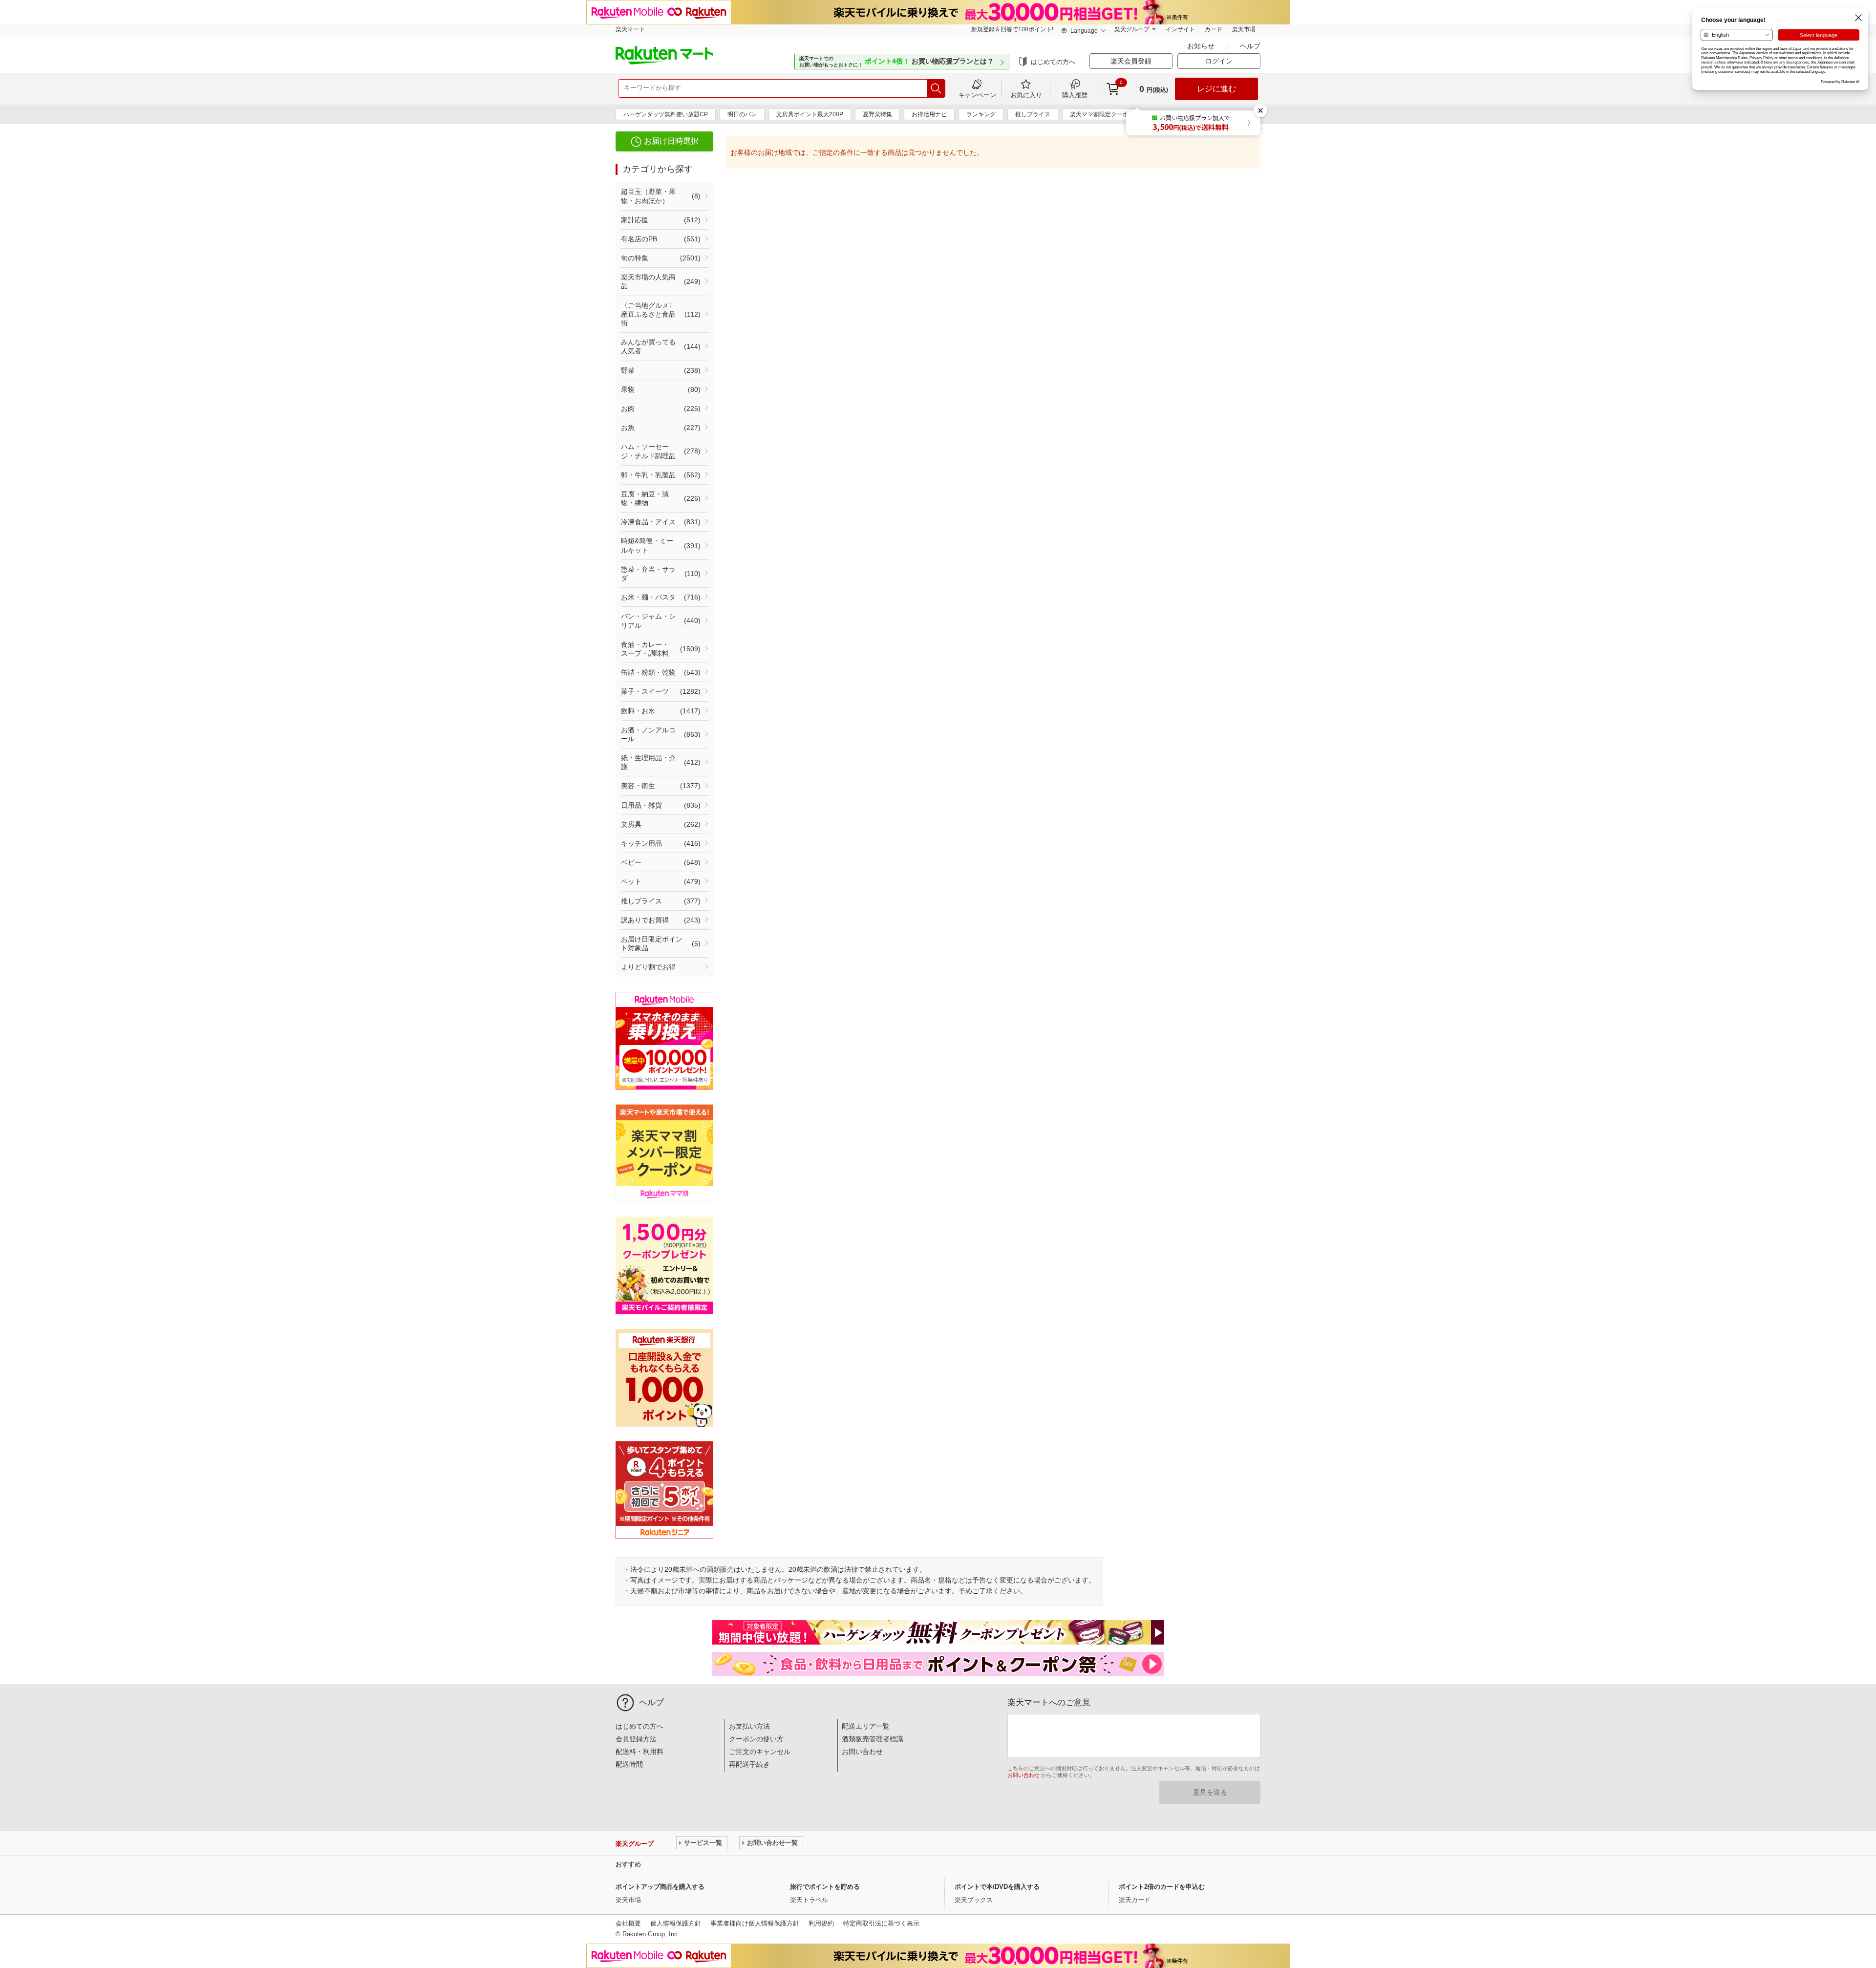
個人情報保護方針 (676, 1923)
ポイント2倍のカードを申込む (1162, 1887)
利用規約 (821, 1923)
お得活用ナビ (929, 114)
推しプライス (1033, 114)
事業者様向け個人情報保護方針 (755, 1923)
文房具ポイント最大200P (810, 114)
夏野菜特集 (877, 114)
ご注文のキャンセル (760, 1752)
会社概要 (628, 1923)
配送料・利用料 (640, 1752)
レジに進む (1216, 89)
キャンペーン (977, 95)
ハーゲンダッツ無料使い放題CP (666, 114)
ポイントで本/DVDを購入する (997, 1887)
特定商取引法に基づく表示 (881, 1923)
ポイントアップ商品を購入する (660, 1887)
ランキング (981, 114)
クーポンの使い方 (756, 1739)
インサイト (1180, 29)
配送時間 (629, 1764)
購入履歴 (1075, 95)
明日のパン (742, 114)
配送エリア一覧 (866, 1726)
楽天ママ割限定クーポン (1102, 114)
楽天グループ (1132, 29)
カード (1214, 29)
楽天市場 (1244, 29)
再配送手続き (749, 1764)
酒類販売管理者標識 (873, 1739)
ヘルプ (1250, 46)
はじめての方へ (1053, 62)
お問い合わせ (862, 1752)
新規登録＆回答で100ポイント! (1012, 29)
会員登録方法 (636, 1739)
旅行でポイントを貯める (825, 1887)
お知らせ (1202, 46)
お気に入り (1026, 95)
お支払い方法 (749, 1726)
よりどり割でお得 (648, 967)
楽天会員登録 (1131, 61)
